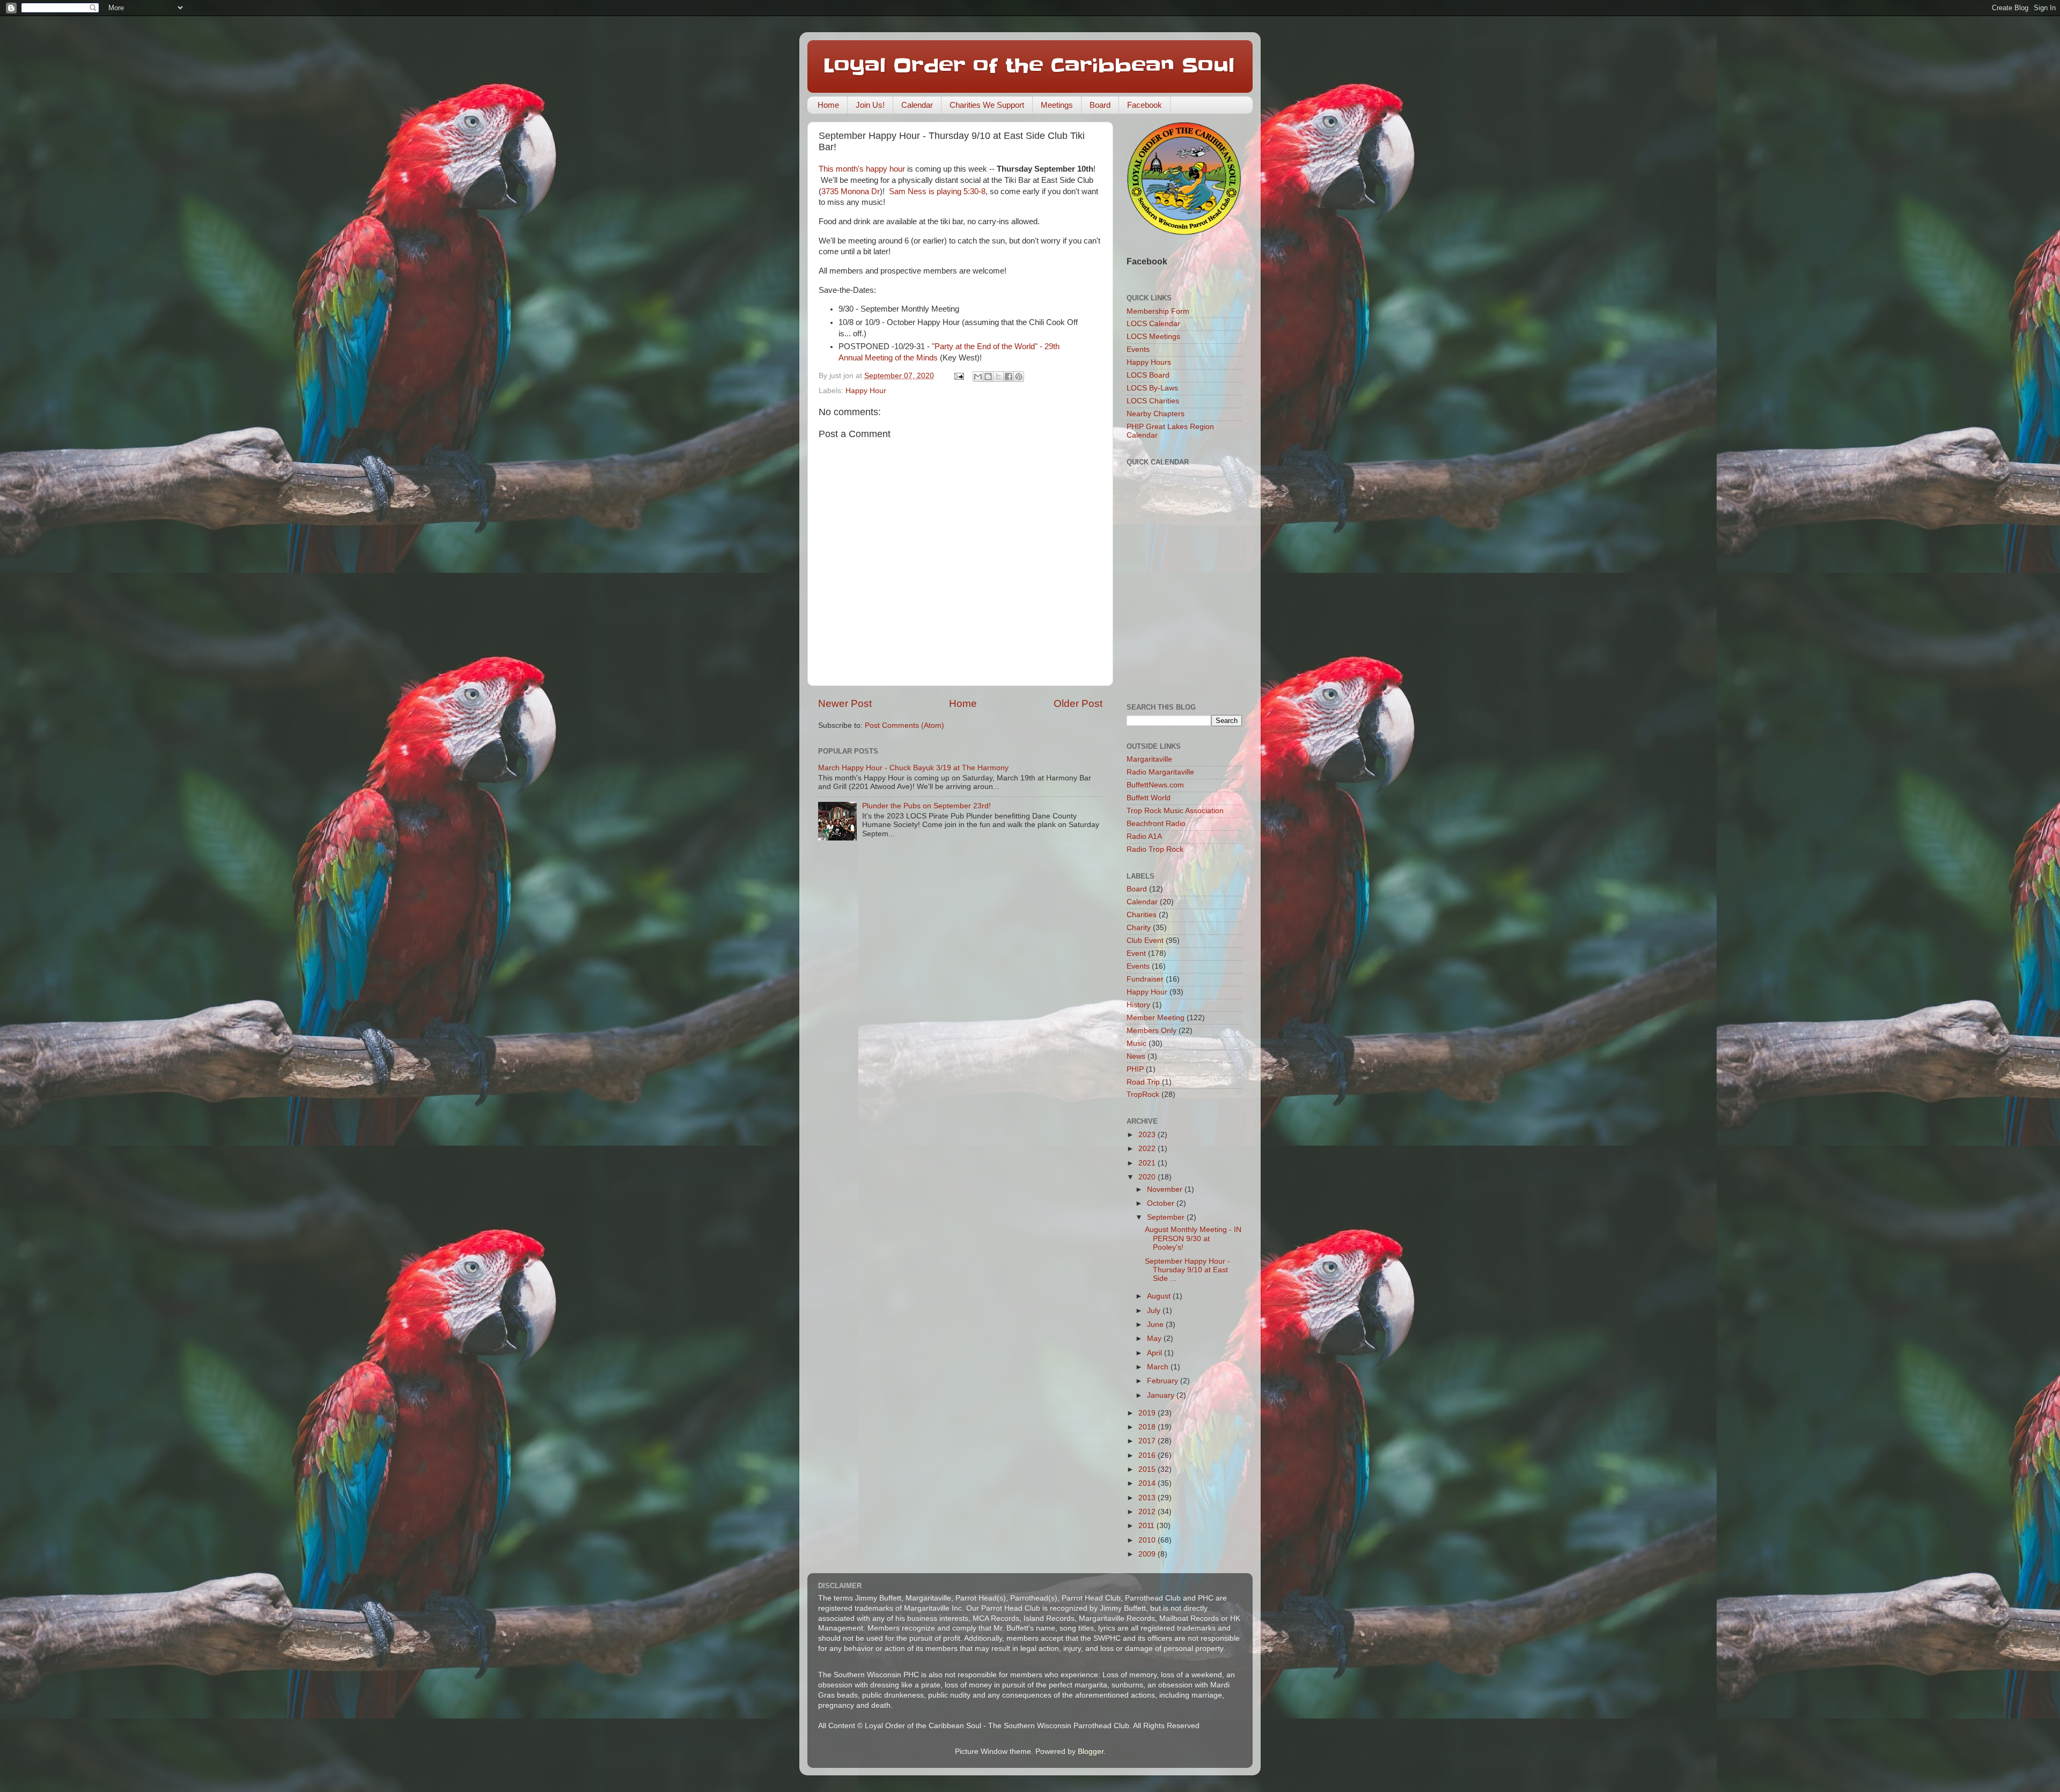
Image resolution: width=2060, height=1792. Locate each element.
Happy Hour (866, 391)
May (1155, 1339)
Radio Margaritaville (1160, 772)
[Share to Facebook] (1009, 377)
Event (1136, 953)
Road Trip (1143, 1082)
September (1167, 1217)
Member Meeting (1156, 1018)
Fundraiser (1145, 979)
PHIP (1135, 1069)
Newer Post (845, 703)
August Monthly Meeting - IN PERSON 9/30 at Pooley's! (1193, 1238)
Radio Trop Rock (1155, 849)
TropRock (1143, 1094)
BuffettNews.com (1155, 785)
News (1136, 1056)
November (1166, 1189)
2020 (1148, 1177)
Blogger (1091, 1752)
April (1156, 1353)
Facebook (1145, 105)
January (1162, 1395)
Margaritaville (1149, 759)
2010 (1148, 1540)
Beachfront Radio (1156, 824)
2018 (1148, 1427)
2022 (1148, 1149)
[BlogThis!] (988, 377)
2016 (1148, 1455)
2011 (1147, 1526)
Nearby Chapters (1156, 414)
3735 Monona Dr (851, 191)
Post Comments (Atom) (904, 725)
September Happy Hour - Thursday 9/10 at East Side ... (1187, 1270)
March (1159, 1367)
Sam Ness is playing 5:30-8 (937, 191)
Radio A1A (1144, 836)
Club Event (1145, 941)
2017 (1148, 1441)
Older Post (1078, 703)
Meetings (1057, 105)
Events (1138, 349)
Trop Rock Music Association (1175, 811)
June (1156, 1325)
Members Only (1152, 1031)
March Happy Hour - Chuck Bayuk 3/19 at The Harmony (913, 768)
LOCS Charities (1153, 401)
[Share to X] (998, 377)
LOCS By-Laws (1152, 388)
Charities (1142, 915)
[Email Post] (958, 376)
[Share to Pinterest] (1019, 377)
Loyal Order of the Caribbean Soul (1029, 65)
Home (828, 105)
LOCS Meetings (1153, 337)
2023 (1148, 1135)
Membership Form (1158, 311)
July (1155, 1311)
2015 (1148, 1469)
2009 (1148, 1554)
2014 (1148, 1483)
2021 (1148, 1163)
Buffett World (1149, 798)
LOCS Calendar (1153, 324)
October (1162, 1203)
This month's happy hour (862, 169)
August (1160, 1296)
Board (1100, 105)
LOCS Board (1148, 375)
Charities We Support (987, 105)
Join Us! (870, 105)
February (1164, 1381)
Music (1136, 1044)
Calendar (917, 105)
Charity (1139, 928)
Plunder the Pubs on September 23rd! (926, 806)
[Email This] (978, 377)
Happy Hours (1149, 362)
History (1138, 1005)
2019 (1148, 1413)
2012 (1148, 1512)
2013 (1148, 1498)
